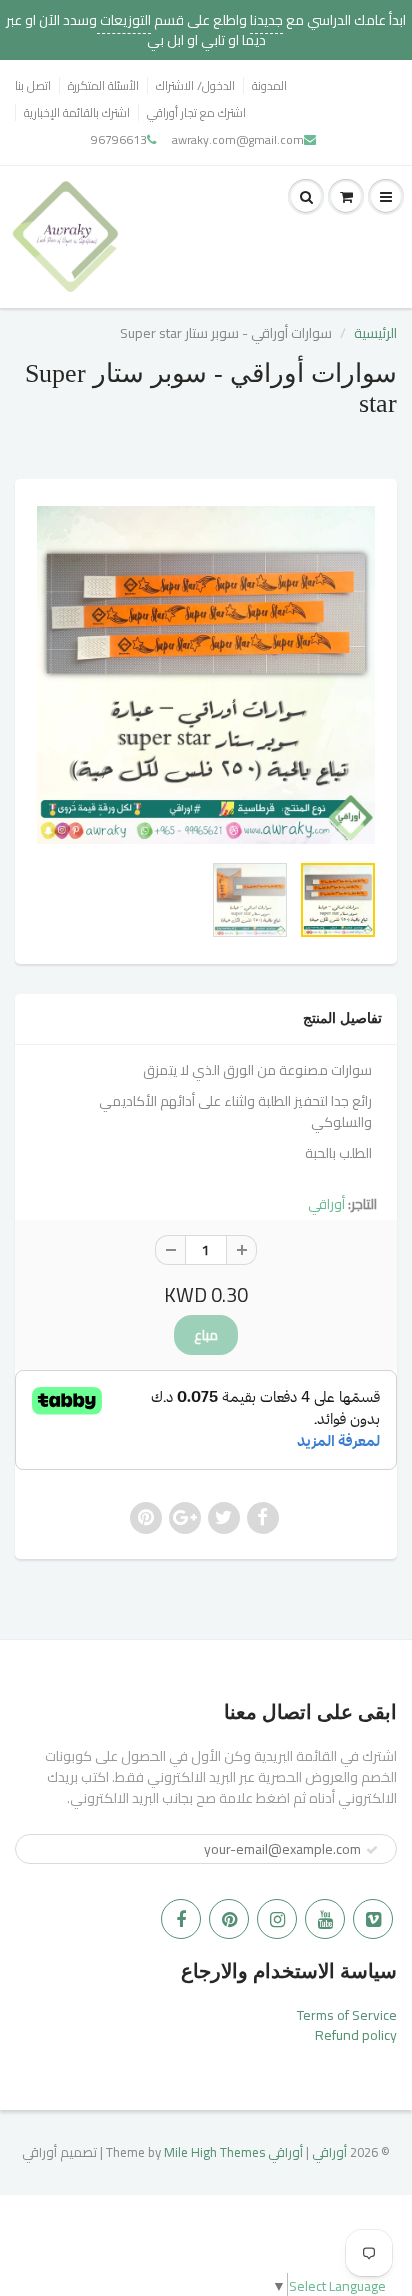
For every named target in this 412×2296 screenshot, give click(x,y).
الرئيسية (375, 333)
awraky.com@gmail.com (238, 139)
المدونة (269, 85)
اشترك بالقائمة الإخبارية (77, 112)
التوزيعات (124, 20)
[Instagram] (277, 1919)
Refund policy (356, 2035)
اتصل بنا (33, 85)
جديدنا (266, 20)
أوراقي (326, 1204)
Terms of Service (347, 2015)
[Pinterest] (229, 1919)
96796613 (119, 139)
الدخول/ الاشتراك (195, 85)
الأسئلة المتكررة (103, 85)
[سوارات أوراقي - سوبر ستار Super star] (206, 675)
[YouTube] (325, 1919)
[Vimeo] (373, 1919)
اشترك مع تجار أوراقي (196, 112)
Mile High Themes (214, 2152)
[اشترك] (372, 1850)
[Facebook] (181, 1919)
